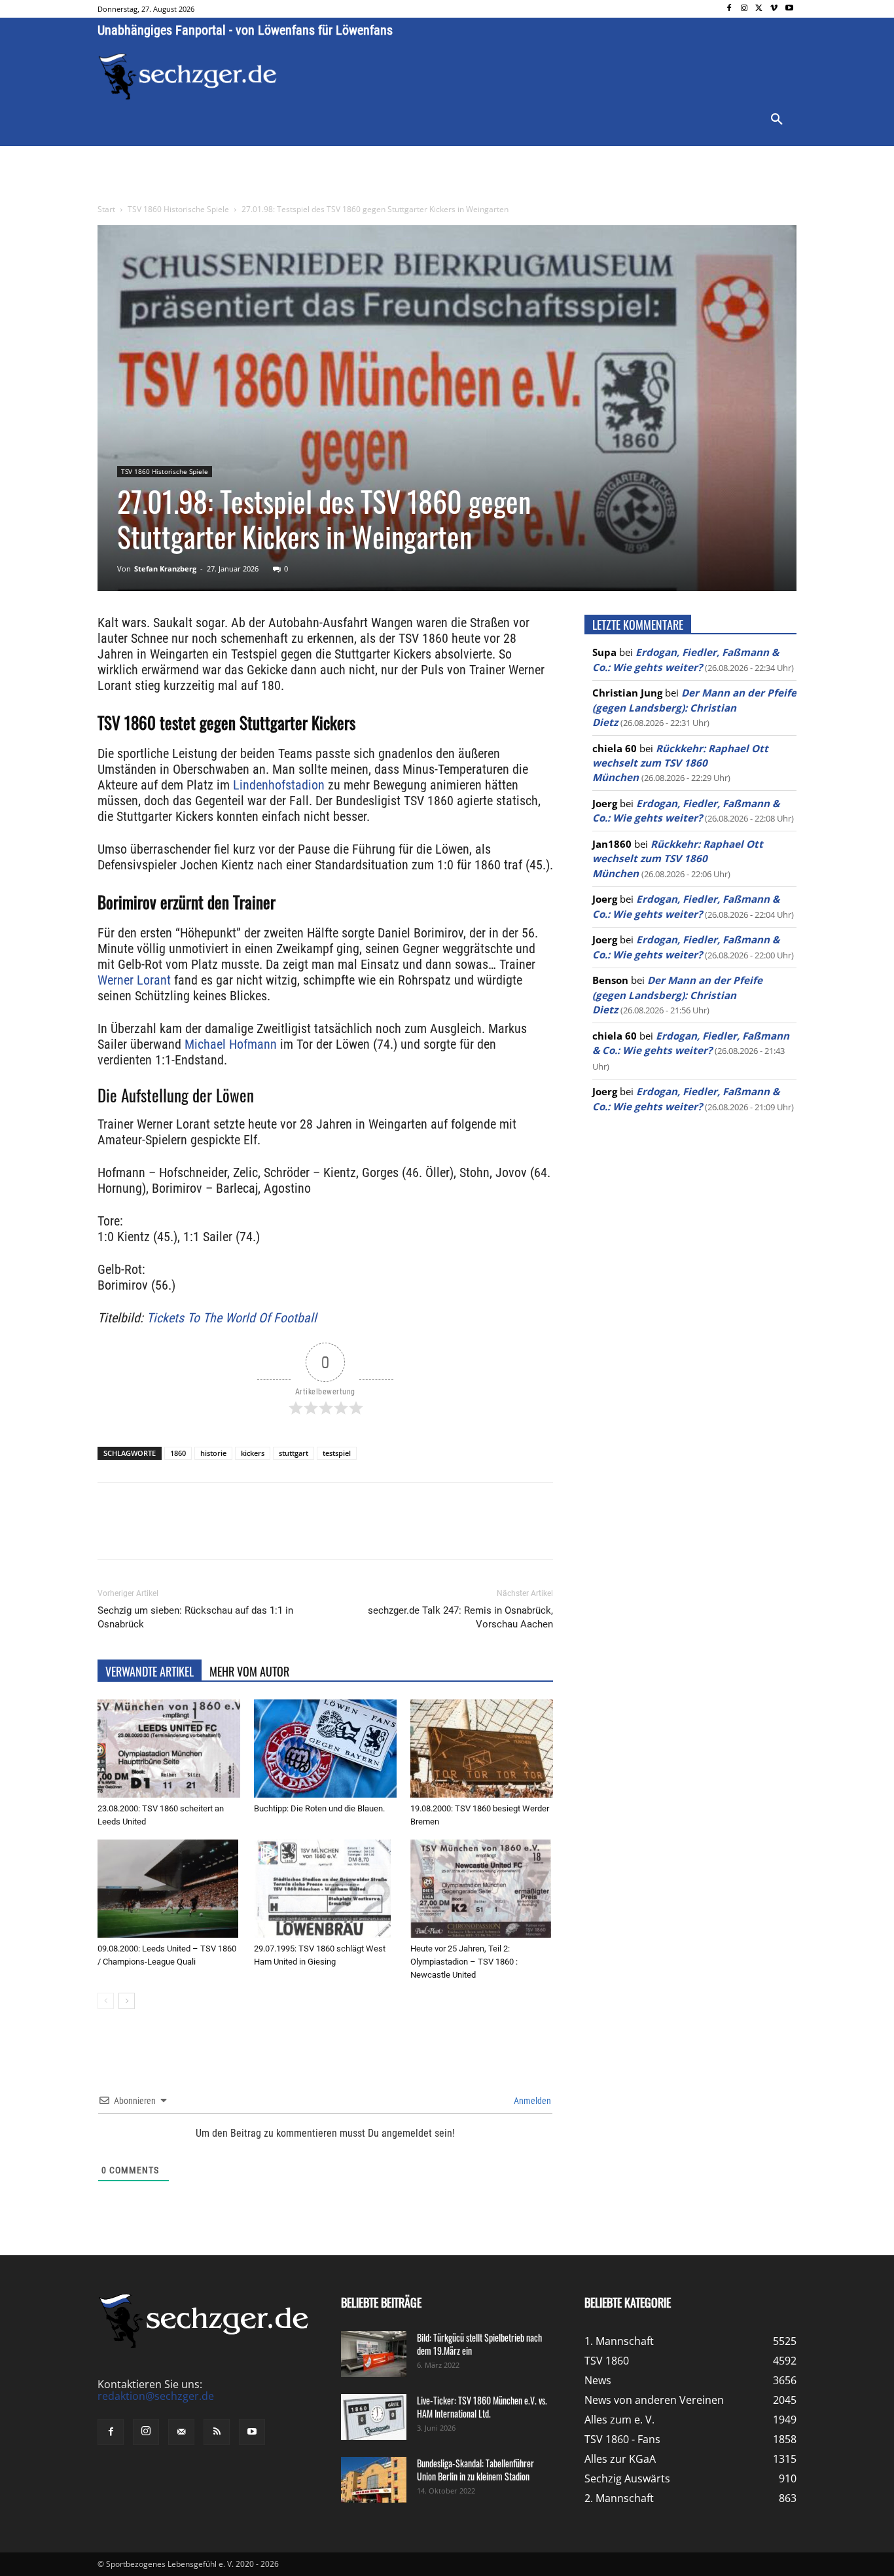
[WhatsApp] (251, 1533)
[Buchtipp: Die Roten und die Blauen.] (325, 1749)
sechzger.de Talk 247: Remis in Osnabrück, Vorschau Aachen (460, 1617)
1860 (178, 1453)
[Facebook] (729, 9)
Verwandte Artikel (150, 1671)
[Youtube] (789, 9)
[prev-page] (106, 2001)
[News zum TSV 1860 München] (188, 77)
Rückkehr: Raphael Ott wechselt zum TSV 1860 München (680, 763)
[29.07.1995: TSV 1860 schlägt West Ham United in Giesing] (325, 1889)
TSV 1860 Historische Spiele (178, 209)
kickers (253, 1453)
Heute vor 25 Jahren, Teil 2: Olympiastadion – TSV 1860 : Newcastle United (464, 1962)
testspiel (337, 1453)
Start (106, 209)
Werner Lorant (134, 980)
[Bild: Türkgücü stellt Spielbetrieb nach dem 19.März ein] (374, 2354)
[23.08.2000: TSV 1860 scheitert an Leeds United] (169, 1749)
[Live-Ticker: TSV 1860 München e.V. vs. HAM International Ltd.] (374, 2417)
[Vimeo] (774, 9)
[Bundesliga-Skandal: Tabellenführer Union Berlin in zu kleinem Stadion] (374, 2480)
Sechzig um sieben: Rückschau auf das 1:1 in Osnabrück (195, 1617)
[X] (760, 9)
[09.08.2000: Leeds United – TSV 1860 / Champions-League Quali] (169, 1889)
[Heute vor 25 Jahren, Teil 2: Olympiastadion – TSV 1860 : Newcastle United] (482, 1889)
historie (213, 1453)
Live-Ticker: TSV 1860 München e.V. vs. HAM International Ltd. (482, 2407)
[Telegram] (311, 1533)
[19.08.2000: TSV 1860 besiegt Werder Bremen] (482, 1749)
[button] (777, 120)
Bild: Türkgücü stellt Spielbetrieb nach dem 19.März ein (479, 2344)
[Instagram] (744, 9)
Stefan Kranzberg (165, 569)
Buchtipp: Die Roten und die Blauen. (319, 1808)
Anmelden (531, 2101)
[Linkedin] (281, 1533)
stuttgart (294, 1453)
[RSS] (217, 2432)
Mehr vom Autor (249, 1671)
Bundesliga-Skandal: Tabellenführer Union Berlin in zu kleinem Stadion (475, 2470)
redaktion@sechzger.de (156, 2396)
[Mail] (181, 2432)
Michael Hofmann (231, 1044)
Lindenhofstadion (279, 785)
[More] (342, 1533)
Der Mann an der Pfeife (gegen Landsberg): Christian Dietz (694, 707)
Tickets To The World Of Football (232, 1318)
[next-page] (127, 2001)
